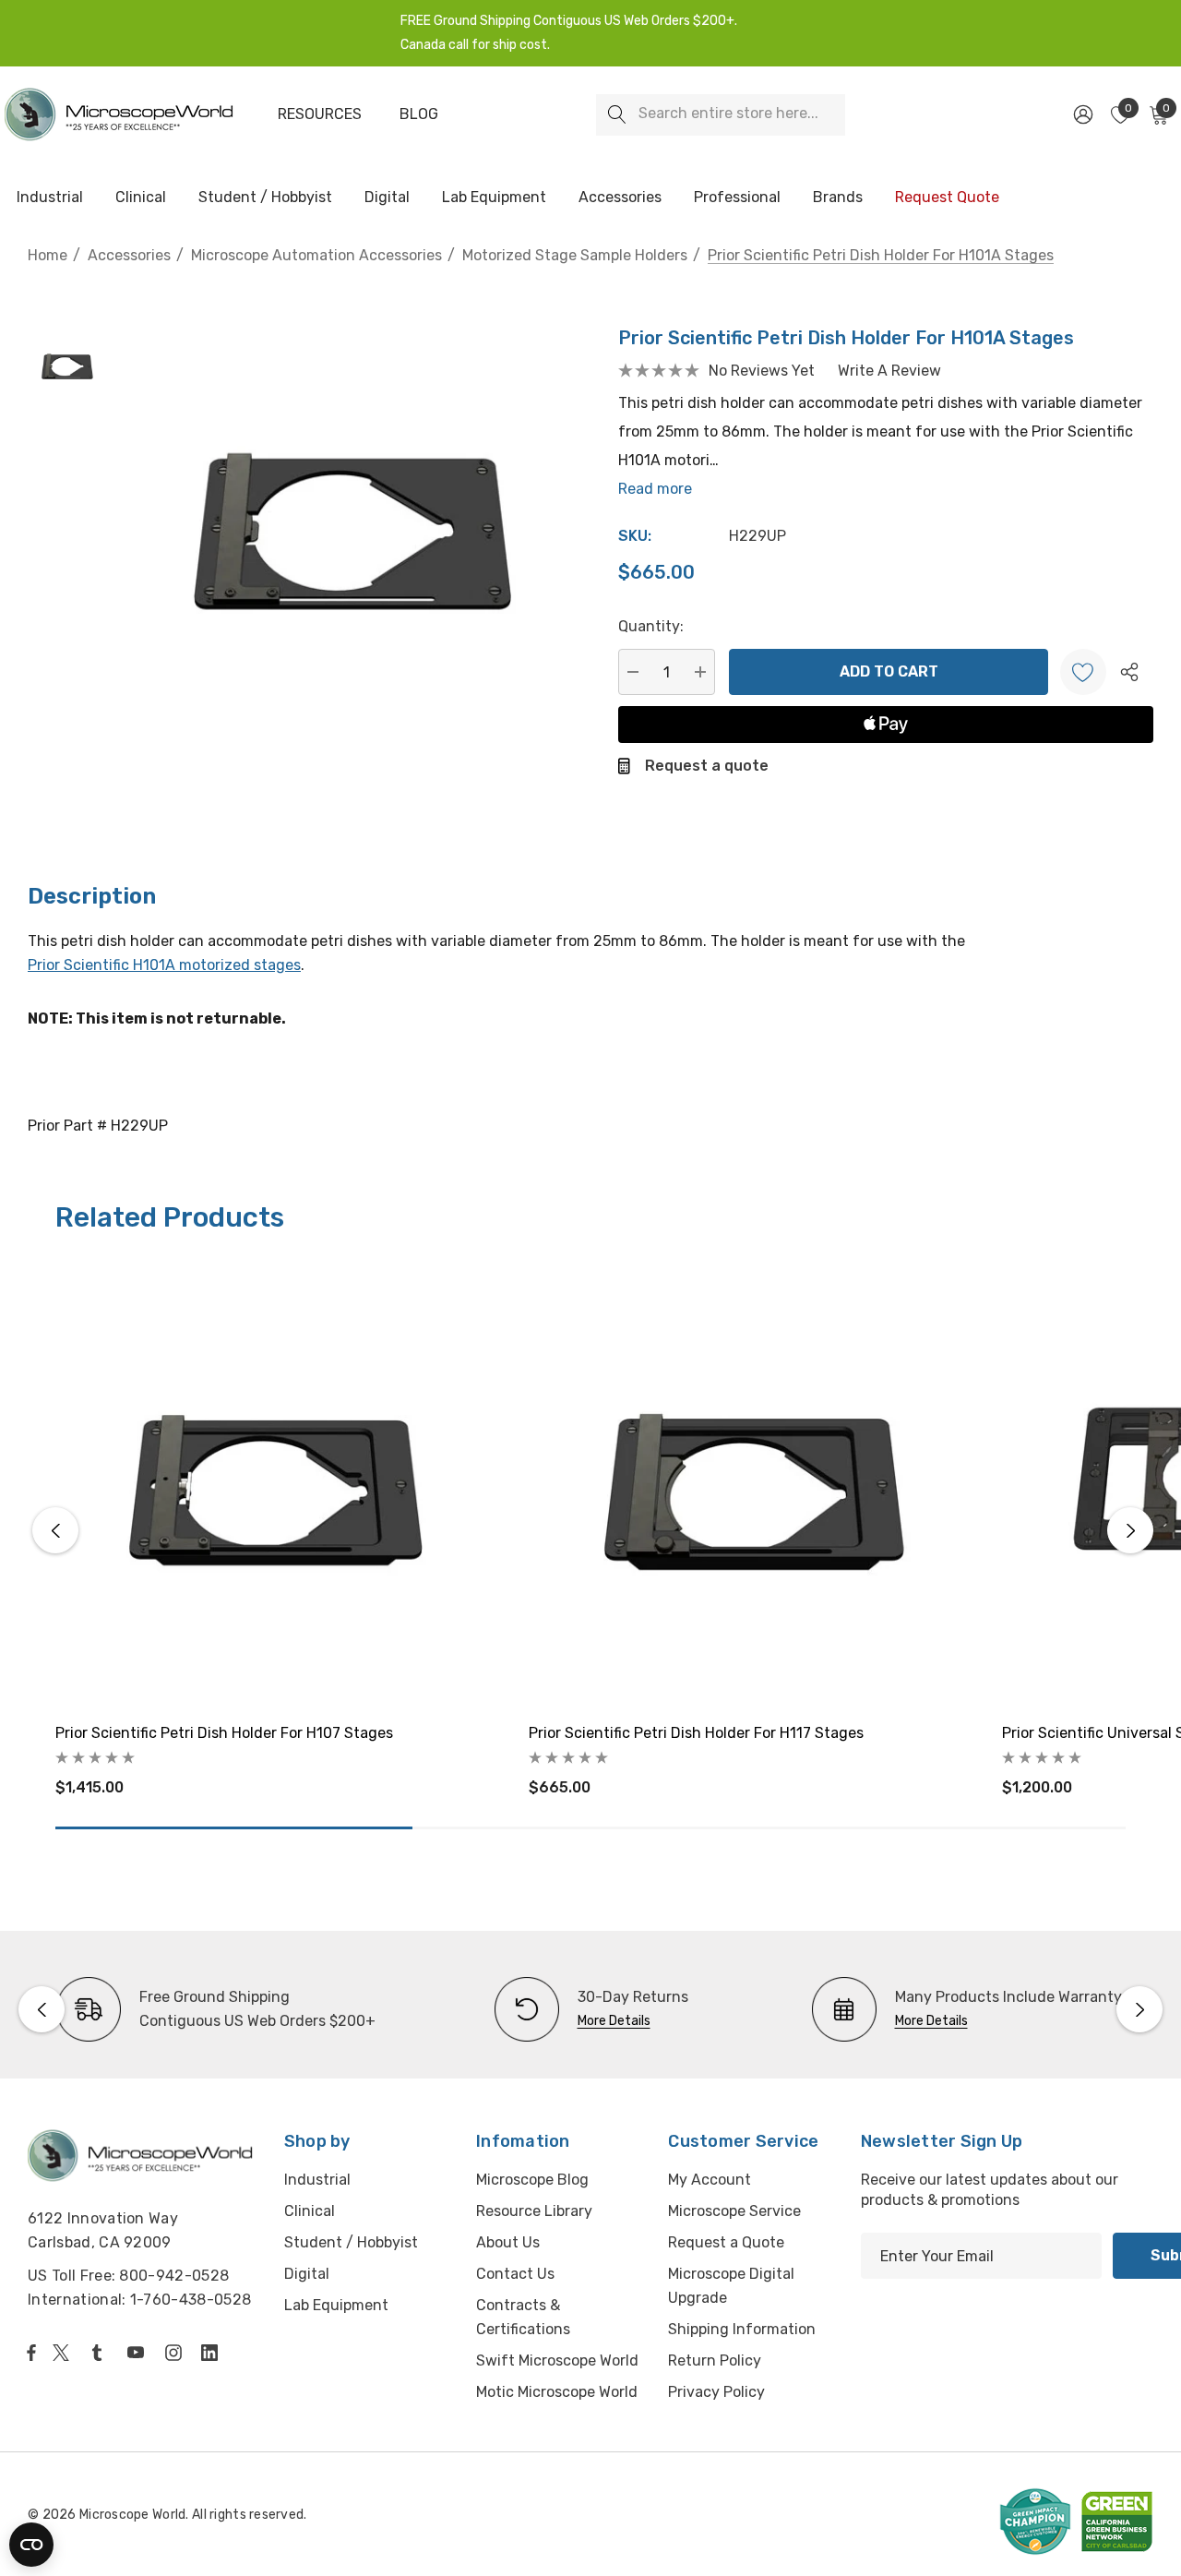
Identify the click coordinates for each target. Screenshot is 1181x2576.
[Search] (617, 115)
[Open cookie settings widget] (31, 2545)
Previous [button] (55, 1530)
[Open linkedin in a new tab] (213, 2353)
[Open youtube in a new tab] (139, 2353)
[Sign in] (1082, 114)
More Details (614, 2021)
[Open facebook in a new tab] (31, 2353)
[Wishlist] (1083, 672)
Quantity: (651, 626)
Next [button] (1130, 1530)
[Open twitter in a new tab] (64, 2353)
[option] (215, 2009)
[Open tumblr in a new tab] (101, 2353)
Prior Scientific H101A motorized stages (164, 965)
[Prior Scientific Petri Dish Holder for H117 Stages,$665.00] (752, 1485)
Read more (655, 489)
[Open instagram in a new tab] (176, 2353)
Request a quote (707, 766)
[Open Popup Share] (1129, 672)
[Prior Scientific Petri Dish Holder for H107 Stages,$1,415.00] (278, 1485)
